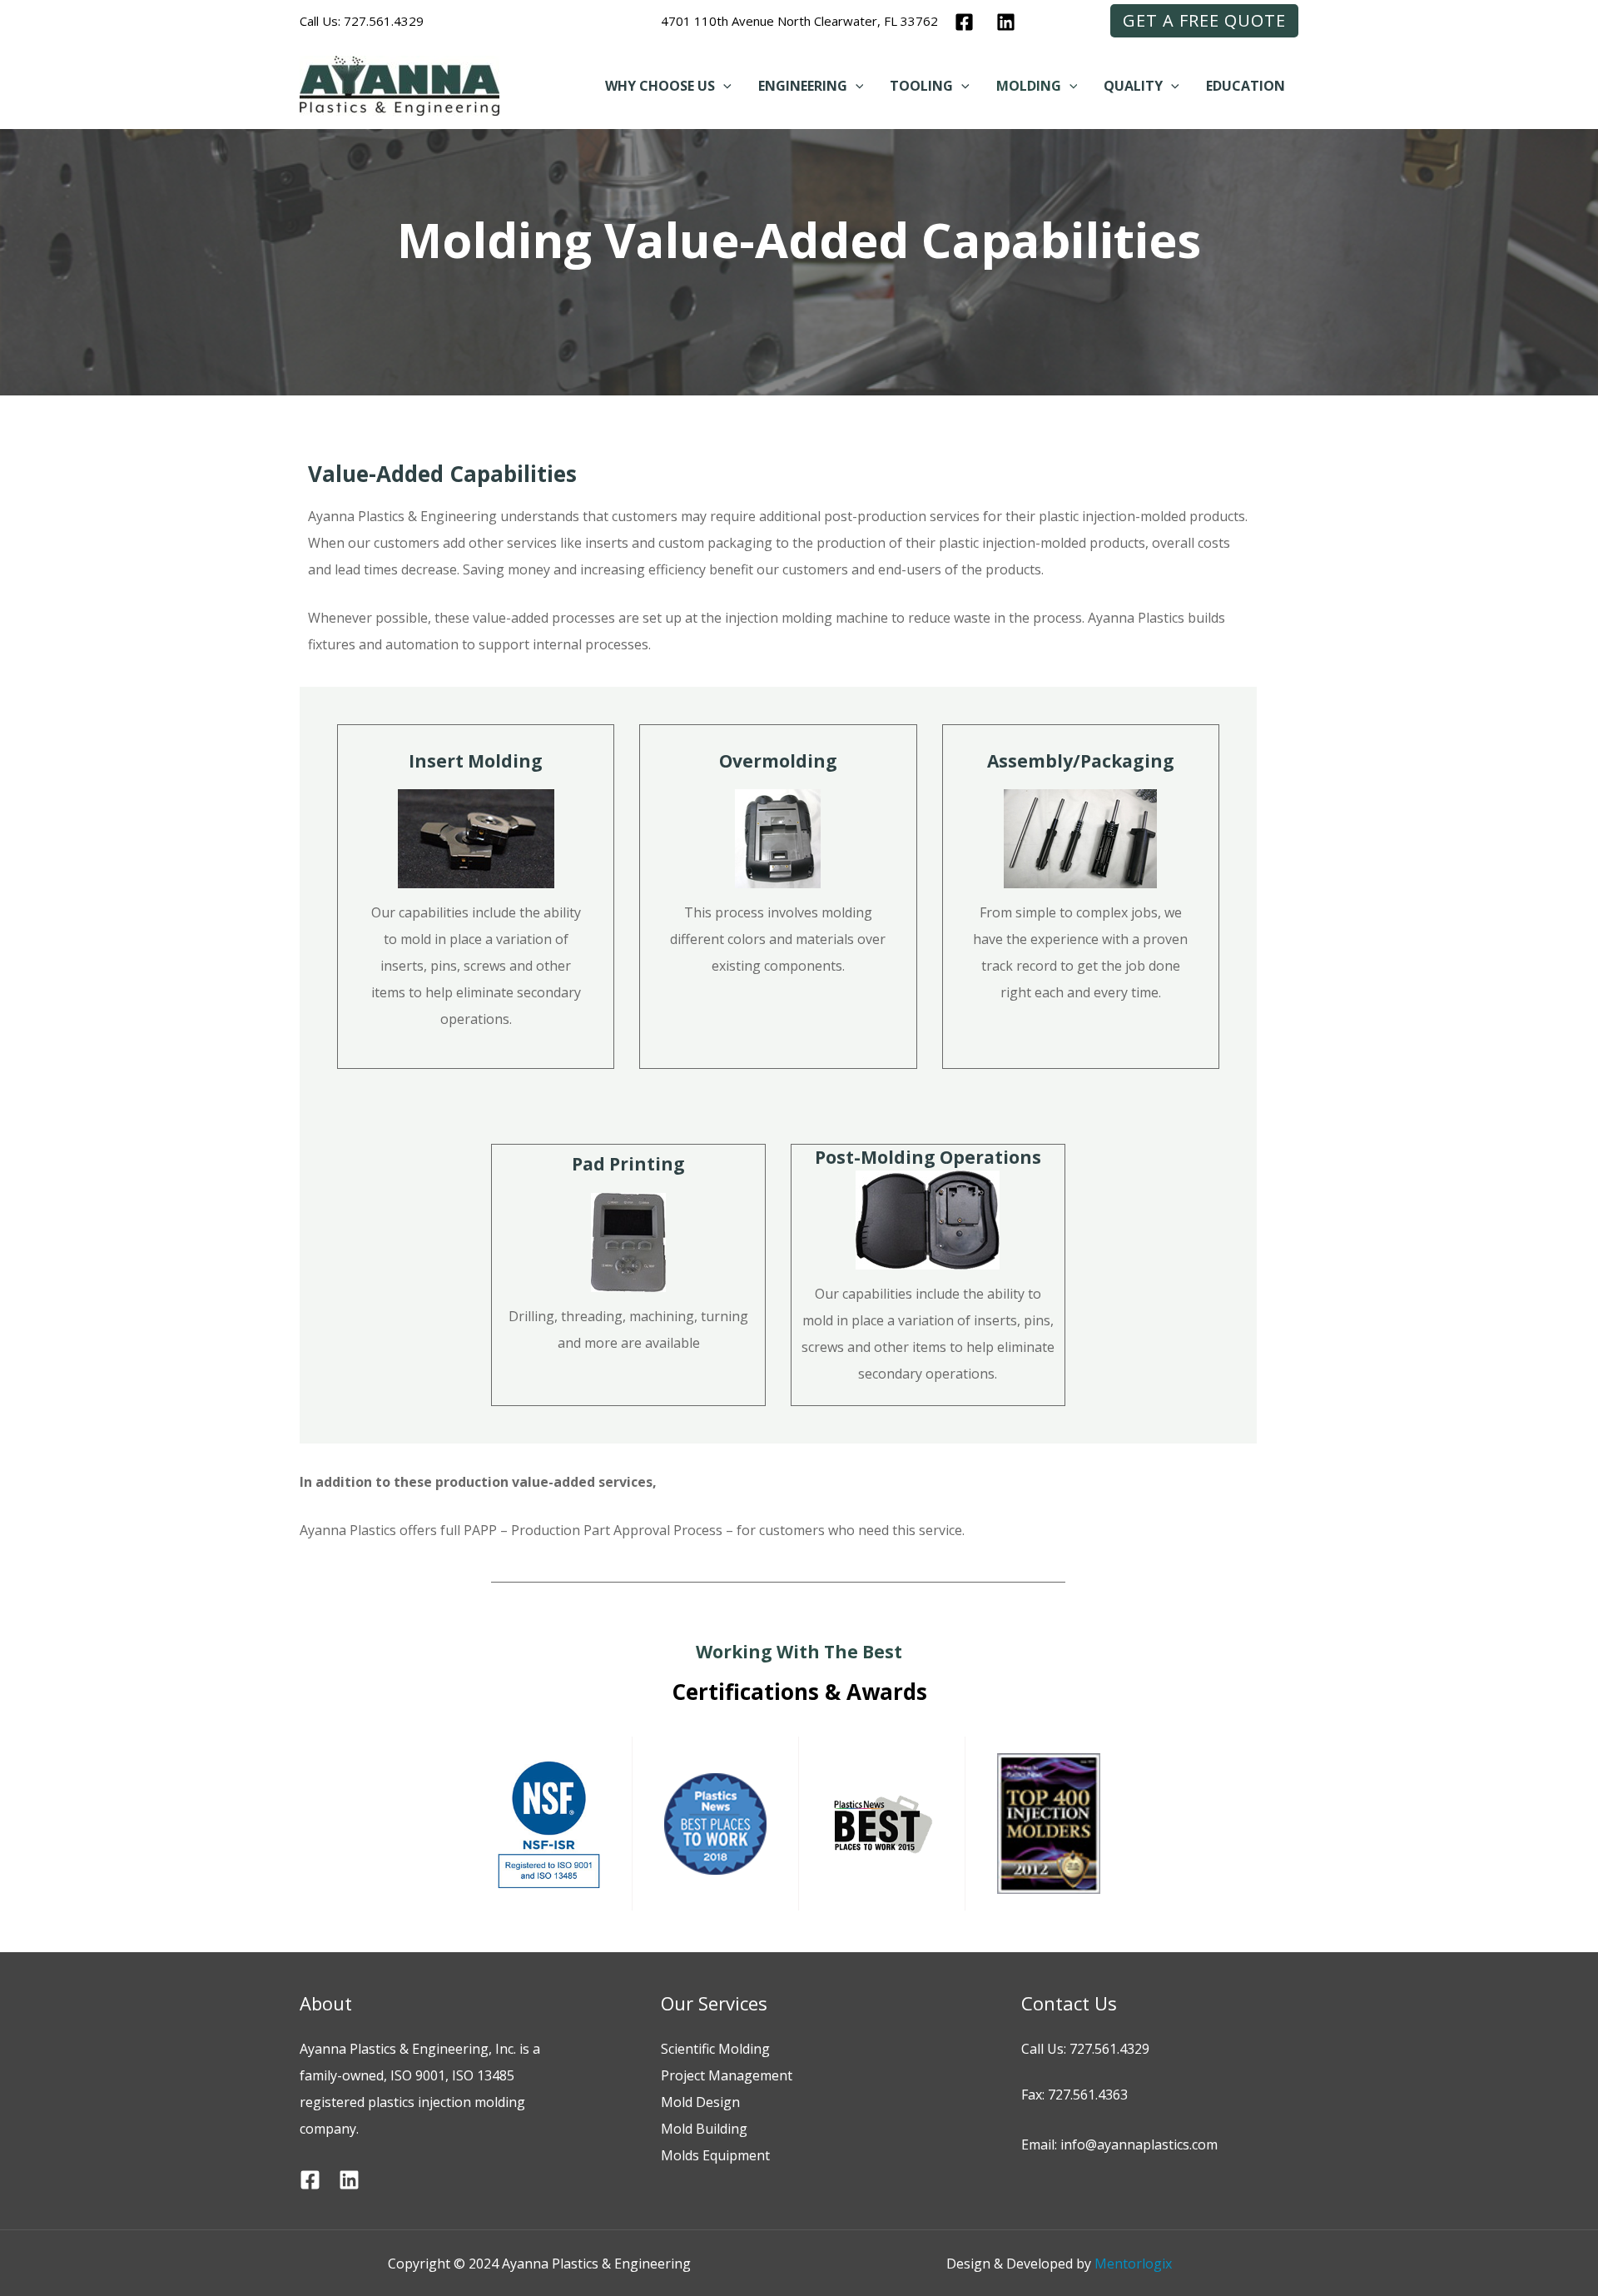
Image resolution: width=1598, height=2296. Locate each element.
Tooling (921, 86)
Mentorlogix (1133, 2264)
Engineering (803, 86)
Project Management (727, 2075)
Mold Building (704, 2129)
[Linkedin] (1006, 22)
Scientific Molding (715, 2049)
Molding (1029, 86)
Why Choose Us (660, 86)
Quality (1133, 86)
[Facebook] (964, 22)
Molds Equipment (715, 2155)
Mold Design (700, 2102)
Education (1246, 86)
